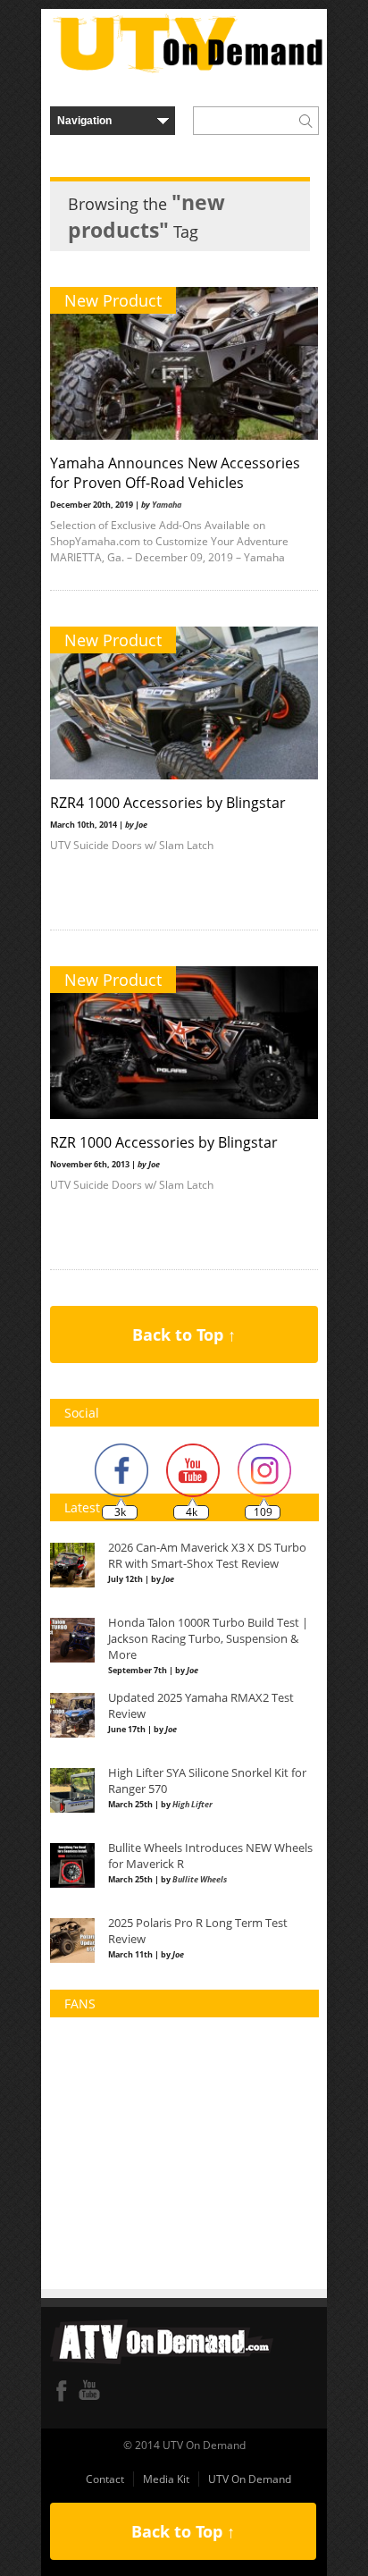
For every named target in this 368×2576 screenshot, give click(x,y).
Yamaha (167, 505)
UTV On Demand (250, 2479)
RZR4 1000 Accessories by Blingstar (168, 803)
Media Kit (166, 2479)
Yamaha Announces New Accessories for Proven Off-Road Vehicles (175, 473)
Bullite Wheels (200, 1879)
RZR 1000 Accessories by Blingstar (164, 1142)
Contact (105, 2479)
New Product (113, 300)
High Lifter (192, 1804)
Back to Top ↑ (184, 1334)
